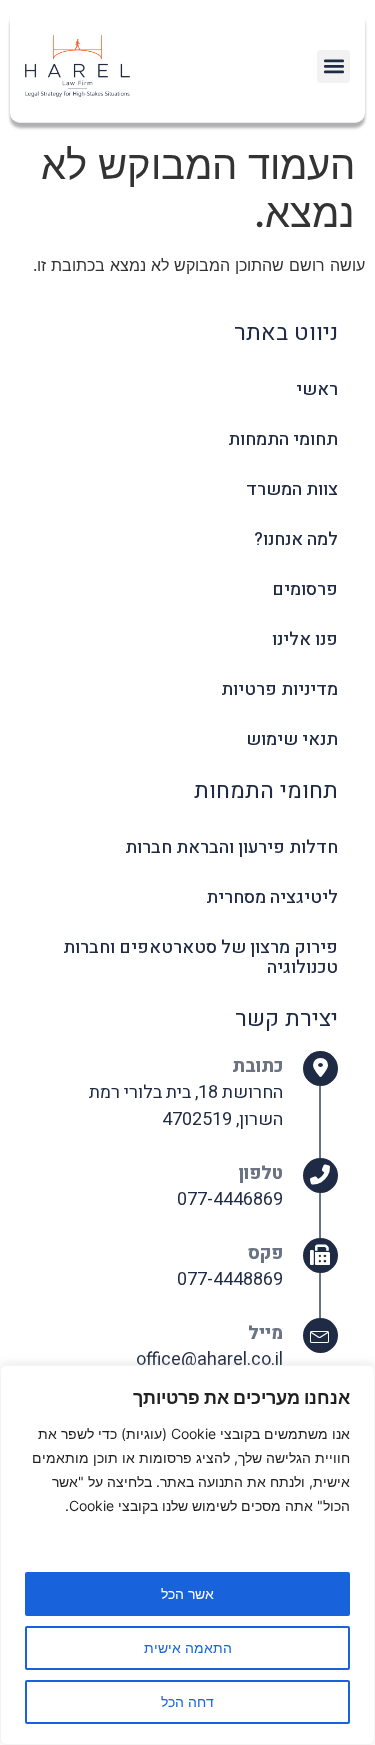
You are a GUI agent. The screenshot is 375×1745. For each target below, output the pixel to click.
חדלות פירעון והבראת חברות (231, 847)
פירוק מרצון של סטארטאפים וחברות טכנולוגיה (200, 957)
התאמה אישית (188, 1647)
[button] (333, 66)
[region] (187, 1555)
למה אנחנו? (296, 539)
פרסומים (305, 589)
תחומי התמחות (283, 439)
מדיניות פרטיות (279, 689)
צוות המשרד (292, 489)
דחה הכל (187, 1701)
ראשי (317, 389)
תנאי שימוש (292, 739)
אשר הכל (187, 1593)
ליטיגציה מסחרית (272, 897)
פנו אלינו (305, 639)
